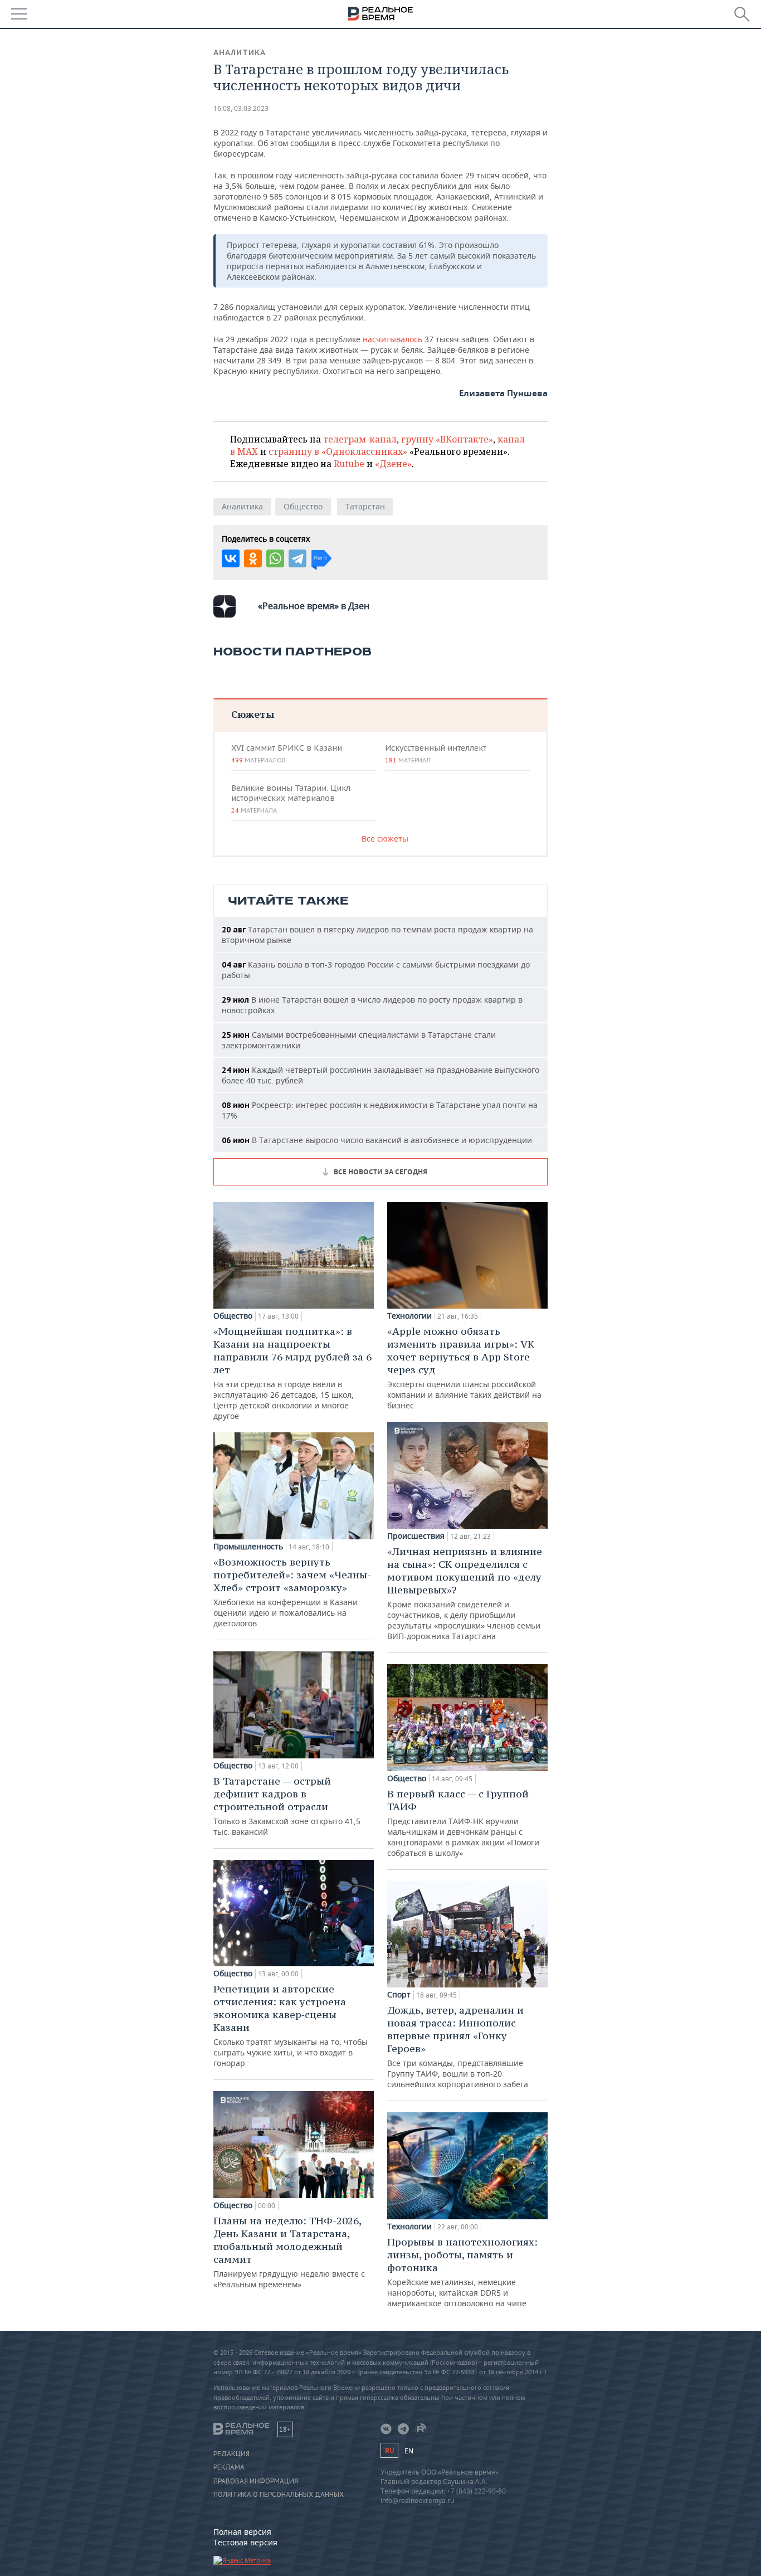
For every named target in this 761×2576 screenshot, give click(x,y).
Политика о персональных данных (279, 2495)
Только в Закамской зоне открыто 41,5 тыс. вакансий (287, 1806)
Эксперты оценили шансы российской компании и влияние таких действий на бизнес (464, 1368)
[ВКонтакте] (231, 558)
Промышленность (248, 1547)
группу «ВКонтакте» (447, 439)
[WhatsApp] (275, 558)
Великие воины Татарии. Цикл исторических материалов (291, 799)
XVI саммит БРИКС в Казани (287, 754)
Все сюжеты (385, 839)
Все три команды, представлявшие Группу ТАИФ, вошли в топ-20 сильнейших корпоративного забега (458, 2047)
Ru (389, 2450)
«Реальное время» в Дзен (314, 606)
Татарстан (365, 506)
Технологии (409, 1316)
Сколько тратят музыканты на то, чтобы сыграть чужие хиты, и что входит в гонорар (291, 2025)
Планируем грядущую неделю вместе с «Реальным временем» (289, 2252)
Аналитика (240, 52)
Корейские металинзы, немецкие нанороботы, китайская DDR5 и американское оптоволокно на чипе (462, 2272)
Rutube (349, 464)
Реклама (229, 2467)
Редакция (231, 2454)
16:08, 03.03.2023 (241, 108)
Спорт (399, 1995)
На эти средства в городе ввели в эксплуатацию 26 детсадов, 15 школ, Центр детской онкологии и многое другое (292, 1373)
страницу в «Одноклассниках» (338, 451)
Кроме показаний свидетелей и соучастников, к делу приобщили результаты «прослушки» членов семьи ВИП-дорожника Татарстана (465, 1593)
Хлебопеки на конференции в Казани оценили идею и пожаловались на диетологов (292, 1592)
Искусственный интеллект (436, 754)
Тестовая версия (245, 2542)
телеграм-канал (360, 439)
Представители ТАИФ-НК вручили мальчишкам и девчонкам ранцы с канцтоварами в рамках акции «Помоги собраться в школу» (463, 1823)
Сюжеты (253, 714)
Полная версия (242, 2532)
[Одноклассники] (253, 558)
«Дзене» (393, 464)
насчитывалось (394, 339)
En (409, 2451)
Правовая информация (256, 2481)
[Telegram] (297, 558)
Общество (303, 506)
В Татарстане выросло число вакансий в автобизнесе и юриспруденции (377, 1140)
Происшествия (416, 1536)
